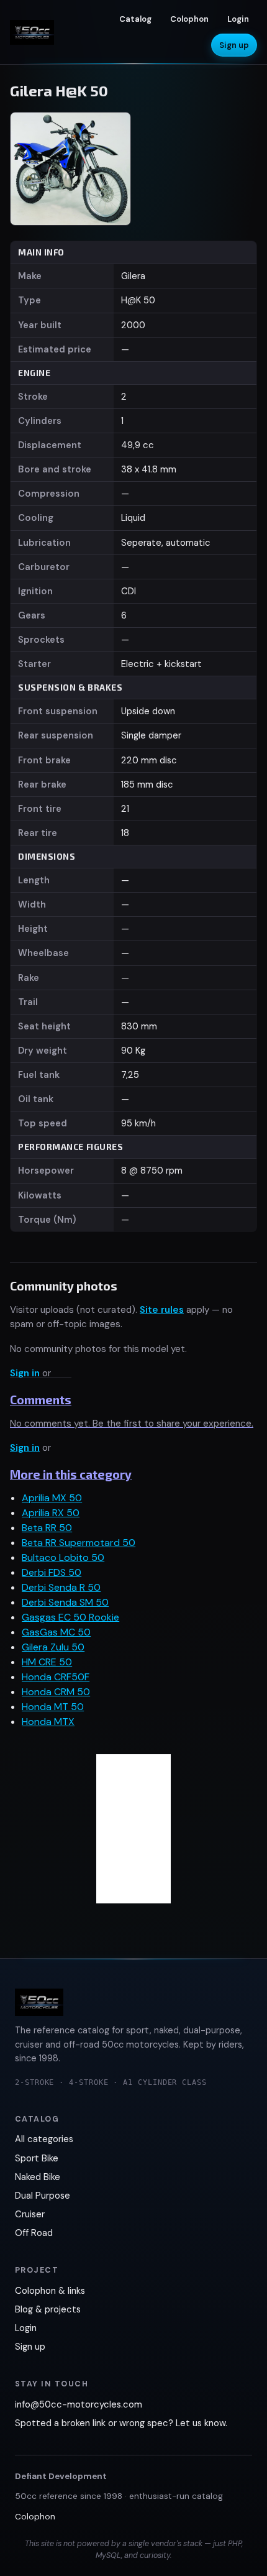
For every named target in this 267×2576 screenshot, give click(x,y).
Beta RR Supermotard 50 (79, 1543)
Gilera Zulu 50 (53, 1647)
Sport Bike (37, 2158)
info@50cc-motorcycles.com (79, 2404)
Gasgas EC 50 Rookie (70, 1617)
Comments (41, 1400)
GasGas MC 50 (56, 1632)
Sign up (234, 45)
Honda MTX (48, 1722)
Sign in (25, 1373)
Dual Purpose (43, 2196)
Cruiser (30, 2214)
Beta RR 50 (47, 1528)
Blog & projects (48, 2309)
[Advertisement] (133, 1829)
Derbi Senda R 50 (61, 1587)
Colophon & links (50, 2291)
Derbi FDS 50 (52, 1572)
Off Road (34, 2233)
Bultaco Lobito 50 (63, 1557)
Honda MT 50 (53, 1707)
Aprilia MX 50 (52, 1498)
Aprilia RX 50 (51, 1513)
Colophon (189, 19)
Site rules (162, 1310)
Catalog (135, 19)
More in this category (71, 1474)
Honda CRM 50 (56, 1692)
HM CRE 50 (47, 1662)
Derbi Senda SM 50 (65, 1602)
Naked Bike (38, 2177)
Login (238, 19)
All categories (44, 2139)
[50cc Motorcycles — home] (32, 32)
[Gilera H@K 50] (70, 169)
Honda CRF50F (56, 1677)
